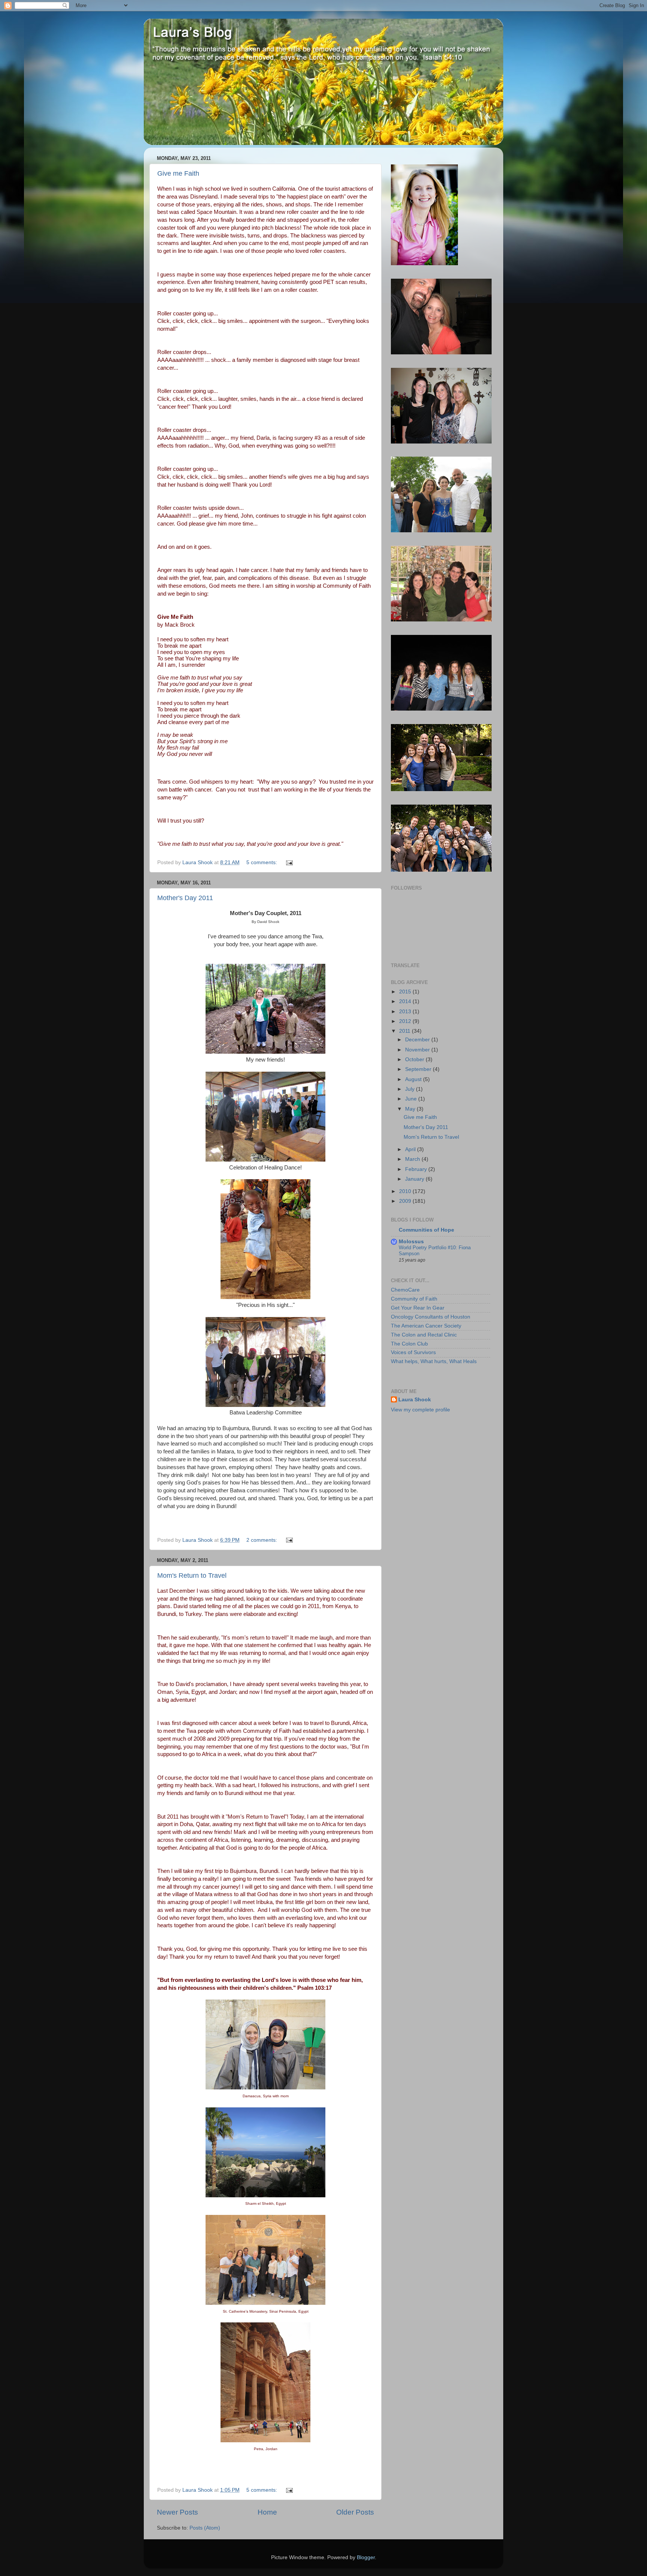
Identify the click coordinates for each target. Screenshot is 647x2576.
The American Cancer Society (426, 1326)
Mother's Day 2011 (185, 898)
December (418, 1040)
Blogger (366, 2557)
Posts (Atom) (205, 2528)
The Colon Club (409, 1344)
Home (267, 2512)
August (414, 1079)
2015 (406, 992)
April (411, 1149)
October (415, 1060)
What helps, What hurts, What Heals (434, 1361)
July (411, 1089)
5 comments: (262, 862)
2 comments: (262, 1540)
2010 (406, 1191)
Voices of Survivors (413, 1352)
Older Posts (355, 2512)
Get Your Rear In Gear (418, 1308)
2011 (405, 1031)
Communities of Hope (426, 1230)
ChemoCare (405, 1290)
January (415, 1179)
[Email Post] (289, 862)
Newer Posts (177, 2512)
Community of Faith (414, 1299)
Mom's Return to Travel (192, 1575)
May (411, 1109)
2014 (406, 1001)
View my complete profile (420, 1410)
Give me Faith (178, 173)
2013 (406, 1012)
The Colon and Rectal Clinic (424, 1335)
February (417, 1169)
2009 (406, 1201)
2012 (406, 1021)
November (418, 1050)
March (413, 1159)
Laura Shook (415, 1400)
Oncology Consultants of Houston (431, 1317)
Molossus (411, 1242)
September (419, 1069)
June (412, 1099)
